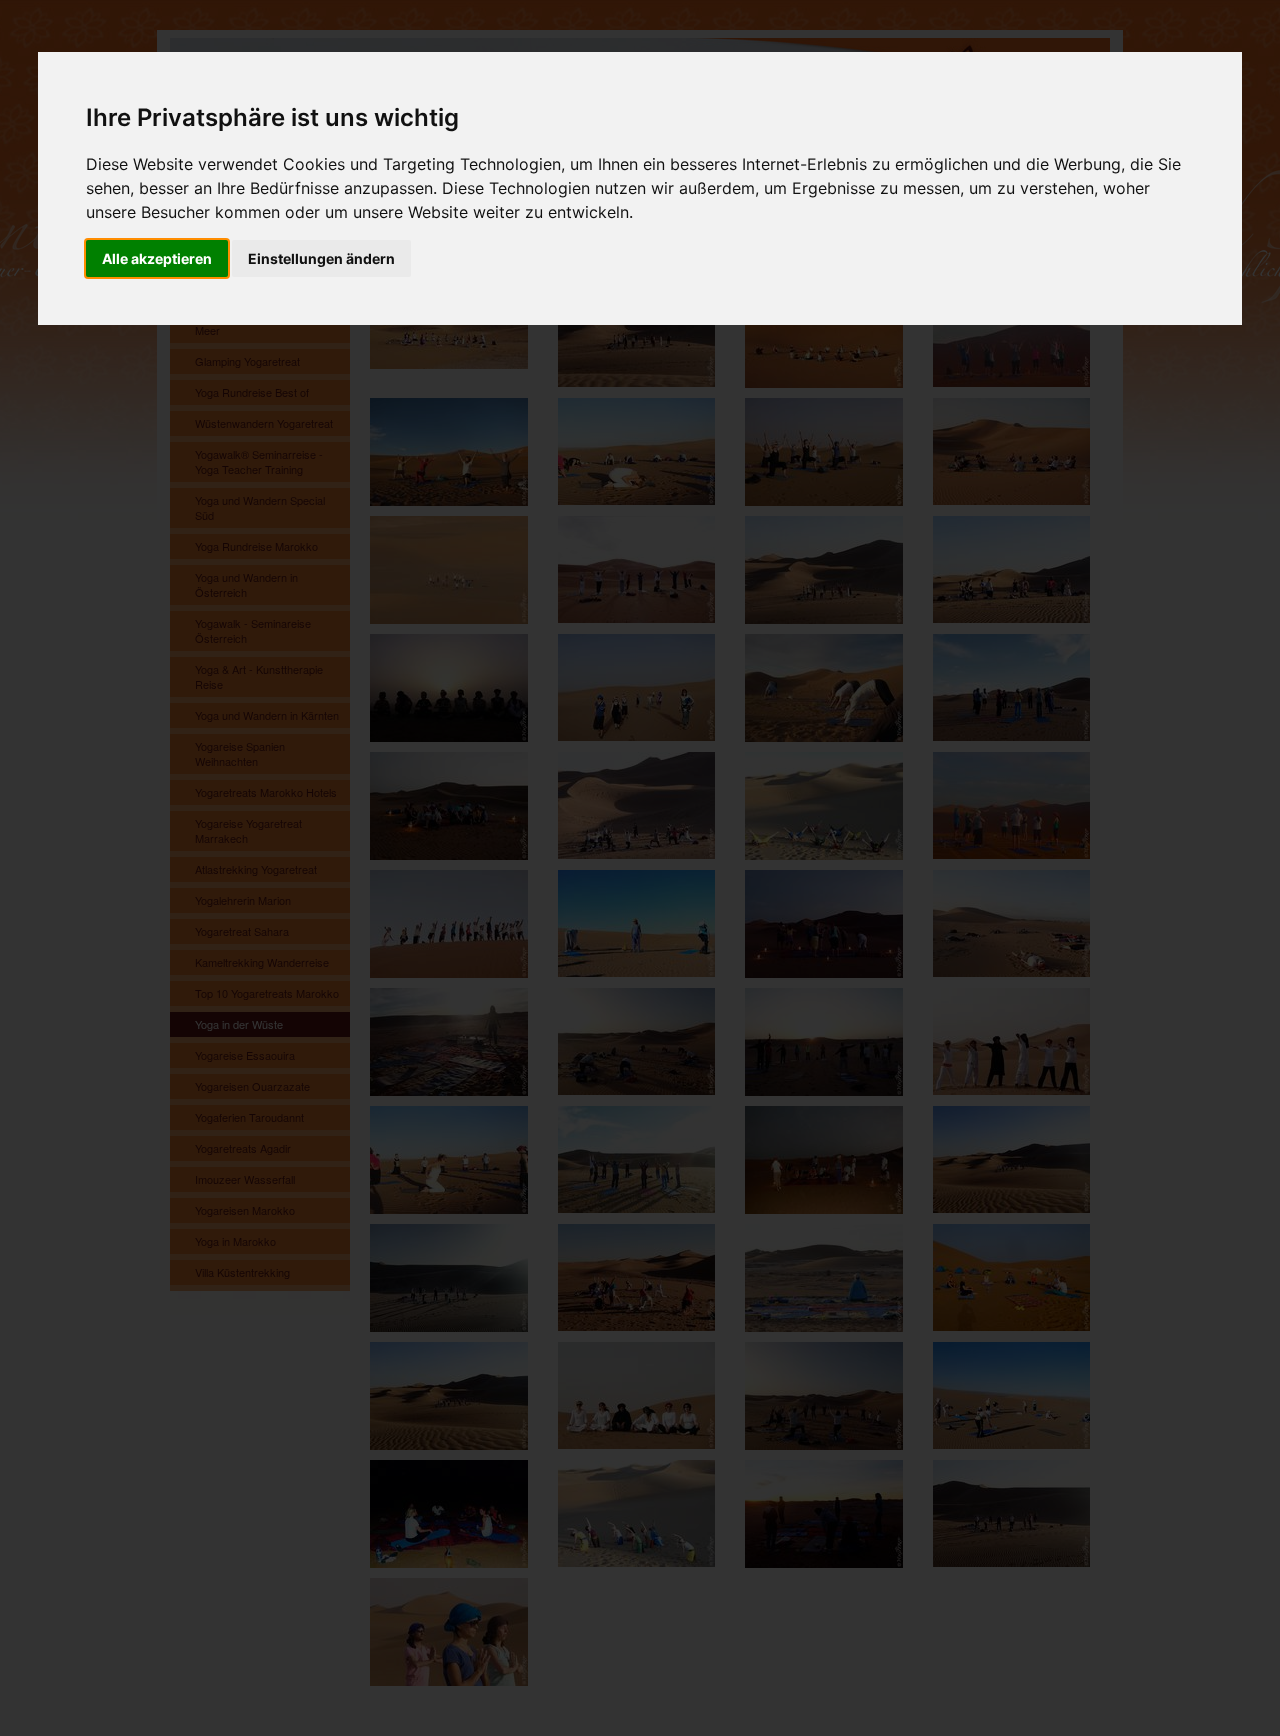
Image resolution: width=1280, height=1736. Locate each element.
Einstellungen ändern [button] (321, 258)
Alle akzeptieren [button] (157, 258)
